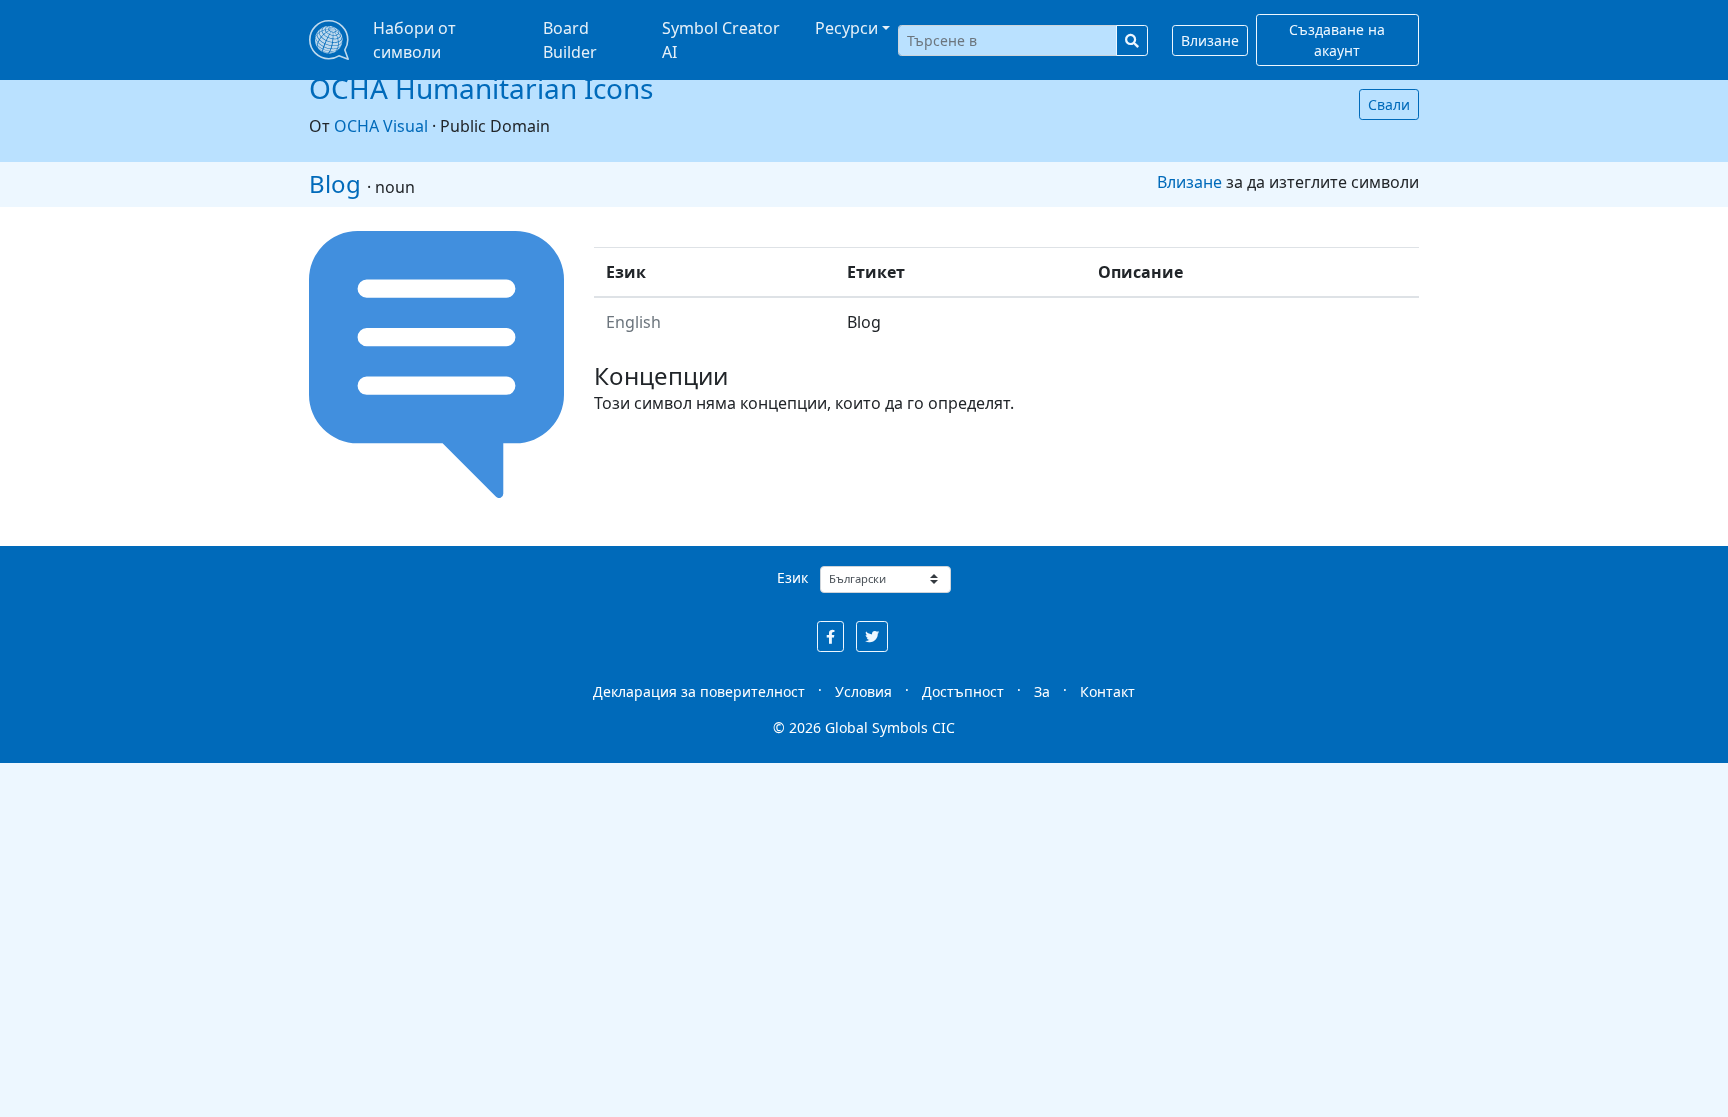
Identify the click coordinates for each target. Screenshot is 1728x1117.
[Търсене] (1132, 40)
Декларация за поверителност (699, 691)
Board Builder (570, 40)
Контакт (1107, 691)
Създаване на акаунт (1337, 40)
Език (792, 577)
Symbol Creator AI (721, 40)
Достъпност (963, 691)
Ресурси (846, 28)
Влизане (1210, 40)
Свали (1389, 104)
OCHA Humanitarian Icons (481, 88)
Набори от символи (414, 40)
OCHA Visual (381, 126)
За (1042, 691)
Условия (863, 691)
